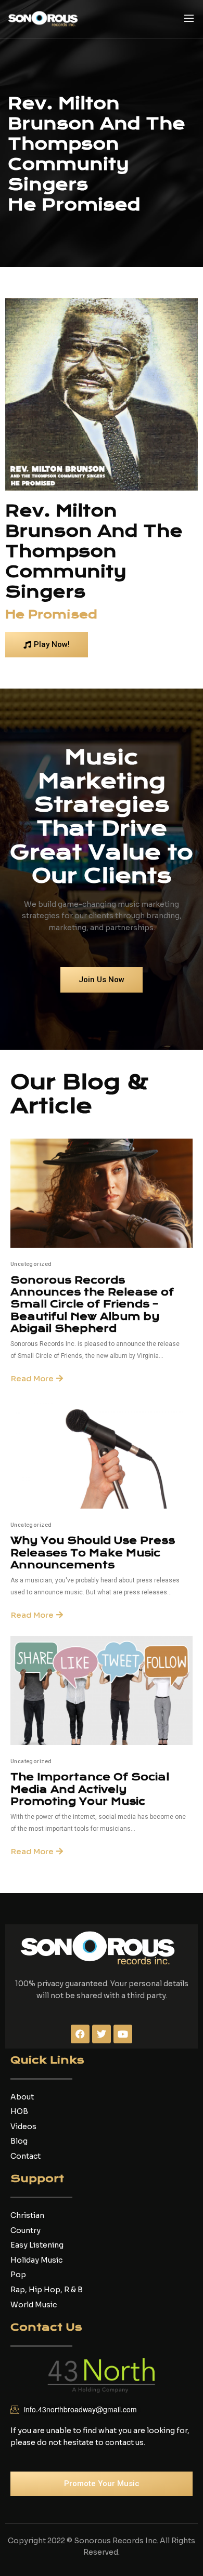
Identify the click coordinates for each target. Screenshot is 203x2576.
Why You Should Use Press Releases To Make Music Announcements (93, 1553)
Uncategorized (31, 1264)
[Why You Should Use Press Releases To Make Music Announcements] (102, 1454)
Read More (32, 1378)
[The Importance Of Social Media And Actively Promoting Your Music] (102, 1690)
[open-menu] (189, 19)
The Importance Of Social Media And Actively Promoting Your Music (90, 1789)
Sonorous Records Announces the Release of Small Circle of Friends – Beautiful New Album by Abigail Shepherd (92, 1305)
